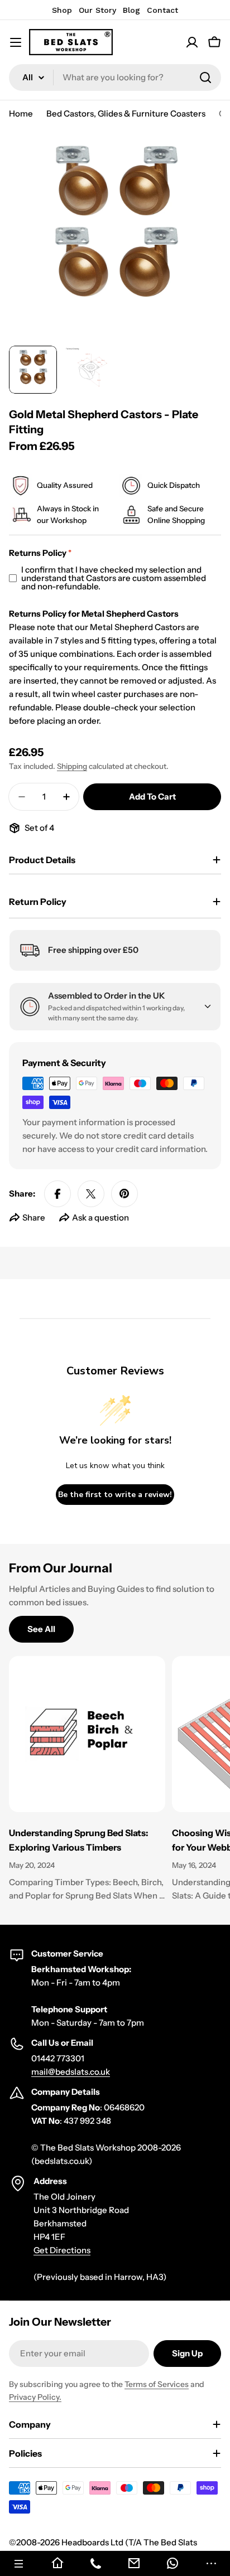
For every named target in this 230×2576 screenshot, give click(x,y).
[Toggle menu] (16, 42)
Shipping (72, 766)
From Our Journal (61, 1568)
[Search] (205, 78)
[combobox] (115, 78)
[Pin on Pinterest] (124, 1194)
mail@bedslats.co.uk (71, 2072)
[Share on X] (91, 1194)
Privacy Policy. (35, 2397)
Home (21, 113)
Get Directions (62, 2250)
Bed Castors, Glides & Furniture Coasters (126, 113)
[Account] (192, 42)
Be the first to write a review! (115, 1495)
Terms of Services (157, 2384)
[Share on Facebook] (57, 1194)
